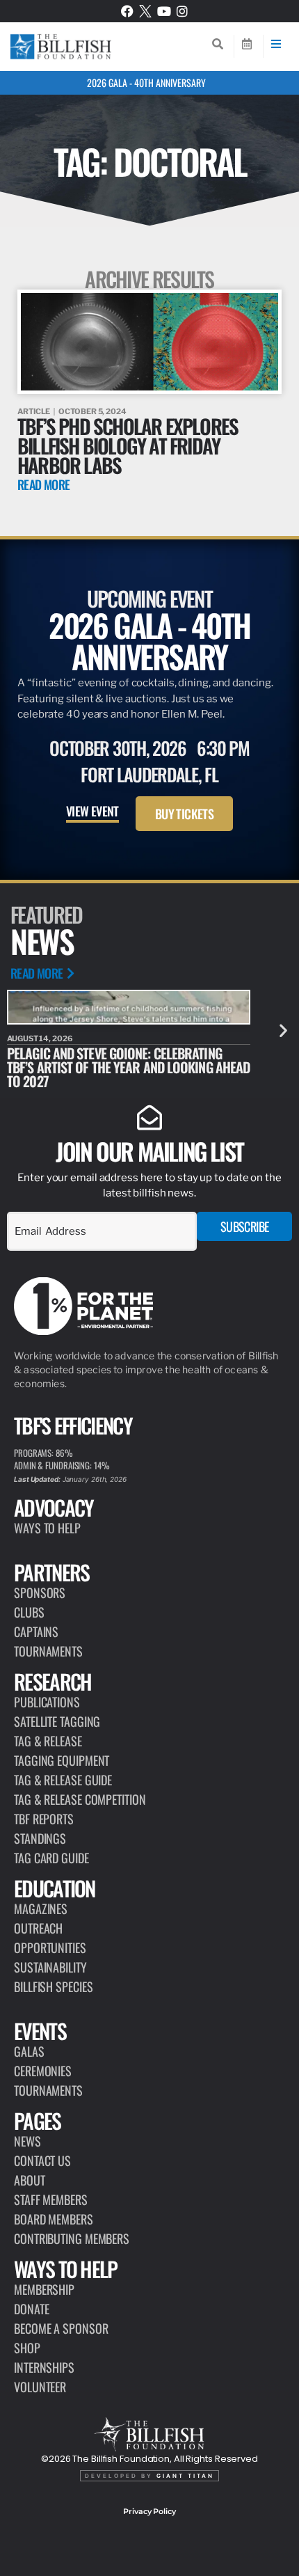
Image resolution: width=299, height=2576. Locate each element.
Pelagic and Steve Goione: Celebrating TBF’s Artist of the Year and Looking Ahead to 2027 (128, 1067)
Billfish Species (53, 1986)
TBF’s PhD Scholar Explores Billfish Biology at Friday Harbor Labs (128, 445)
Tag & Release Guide (63, 1780)
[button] (283, 1030)
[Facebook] (127, 11)
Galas (29, 2051)
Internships (44, 2367)
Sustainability (50, 1967)
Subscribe (245, 1226)
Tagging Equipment (62, 1760)
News (27, 2141)
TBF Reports (44, 1819)
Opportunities (50, 1947)
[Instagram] (182, 11)
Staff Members (51, 2199)
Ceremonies (43, 2071)
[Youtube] (164, 11)
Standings (40, 1838)
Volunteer (40, 2387)
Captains (36, 1631)
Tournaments (48, 1651)
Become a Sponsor (61, 2328)
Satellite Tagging (57, 1721)
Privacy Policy (149, 2511)
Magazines (41, 1909)
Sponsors (40, 1593)
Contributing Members (72, 2238)
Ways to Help (47, 1528)
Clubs (29, 1612)
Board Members (54, 2219)
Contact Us (42, 2160)
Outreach (38, 1928)
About (30, 2180)
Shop (27, 2348)
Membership (44, 2289)
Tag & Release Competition (80, 1799)
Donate (31, 2309)
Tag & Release (48, 1741)
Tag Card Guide (51, 1858)
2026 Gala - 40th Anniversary (146, 82)
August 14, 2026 (40, 1038)
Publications (47, 1702)
